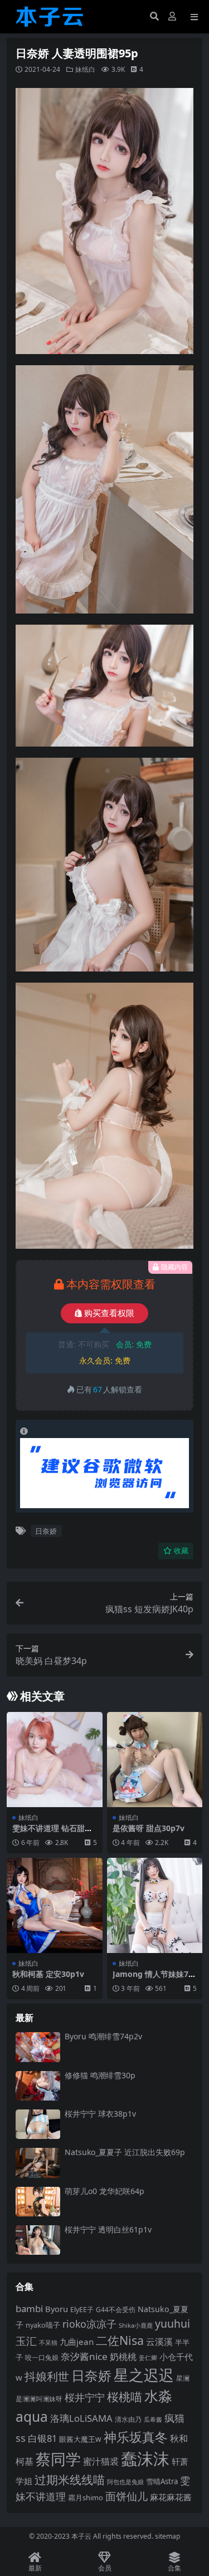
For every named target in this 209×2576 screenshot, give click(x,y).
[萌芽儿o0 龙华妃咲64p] (38, 2202)
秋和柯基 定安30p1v (48, 1974)
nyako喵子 (43, 2325)
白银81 (42, 2438)
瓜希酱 (153, 2420)
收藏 (181, 1551)
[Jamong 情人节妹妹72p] (155, 1906)
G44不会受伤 (116, 2309)
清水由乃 (128, 2419)
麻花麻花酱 (171, 2497)
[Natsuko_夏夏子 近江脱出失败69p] (38, 2163)
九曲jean (77, 2342)
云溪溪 (159, 2342)
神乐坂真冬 (136, 2437)
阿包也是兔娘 (125, 2482)
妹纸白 (85, 69)
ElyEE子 (82, 2310)
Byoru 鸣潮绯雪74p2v (103, 2036)
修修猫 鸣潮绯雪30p (100, 2075)
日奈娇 (46, 1531)
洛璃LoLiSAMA (81, 2418)
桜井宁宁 (85, 2397)
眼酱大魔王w (80, 2439)
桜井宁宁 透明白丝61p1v (108, 2229)
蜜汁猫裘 (101, 2461)
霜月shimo (86, 2498)
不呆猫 (48, 2342)
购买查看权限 (109, 1313)
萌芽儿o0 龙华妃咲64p (104, 2191)
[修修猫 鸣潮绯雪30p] (38, 2086)
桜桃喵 (125, 2397)
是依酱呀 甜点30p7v (149, 1828)
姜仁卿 (148, 2357)
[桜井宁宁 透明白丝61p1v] (38, 2240)
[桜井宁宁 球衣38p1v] (38, 2124)
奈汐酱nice (84, 2356)
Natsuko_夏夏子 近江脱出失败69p (125, 2152)
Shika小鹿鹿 (136, 2325)
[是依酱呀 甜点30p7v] (155, 1760)
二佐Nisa (120, 2340)
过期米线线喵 (70, 2480)
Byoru (57, 2309)
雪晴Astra (162, 2481)
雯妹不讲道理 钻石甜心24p (52, 1833)
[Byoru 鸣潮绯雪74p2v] (38, 2047)
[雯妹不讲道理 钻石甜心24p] (55, 1760)
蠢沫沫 (145, 2459)
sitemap (168, 2536)
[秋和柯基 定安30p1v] (55, 1906)
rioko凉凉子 (89, 2324)
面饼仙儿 (127, 2496)
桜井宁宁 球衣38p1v (100, 2114)
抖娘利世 (47, 2376)
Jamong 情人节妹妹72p (153, 1979)
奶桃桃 (123, 2357)
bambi (29, 2308)
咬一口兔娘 (42, 2357)
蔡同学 (58, 2459)
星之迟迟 (144, 2375)
